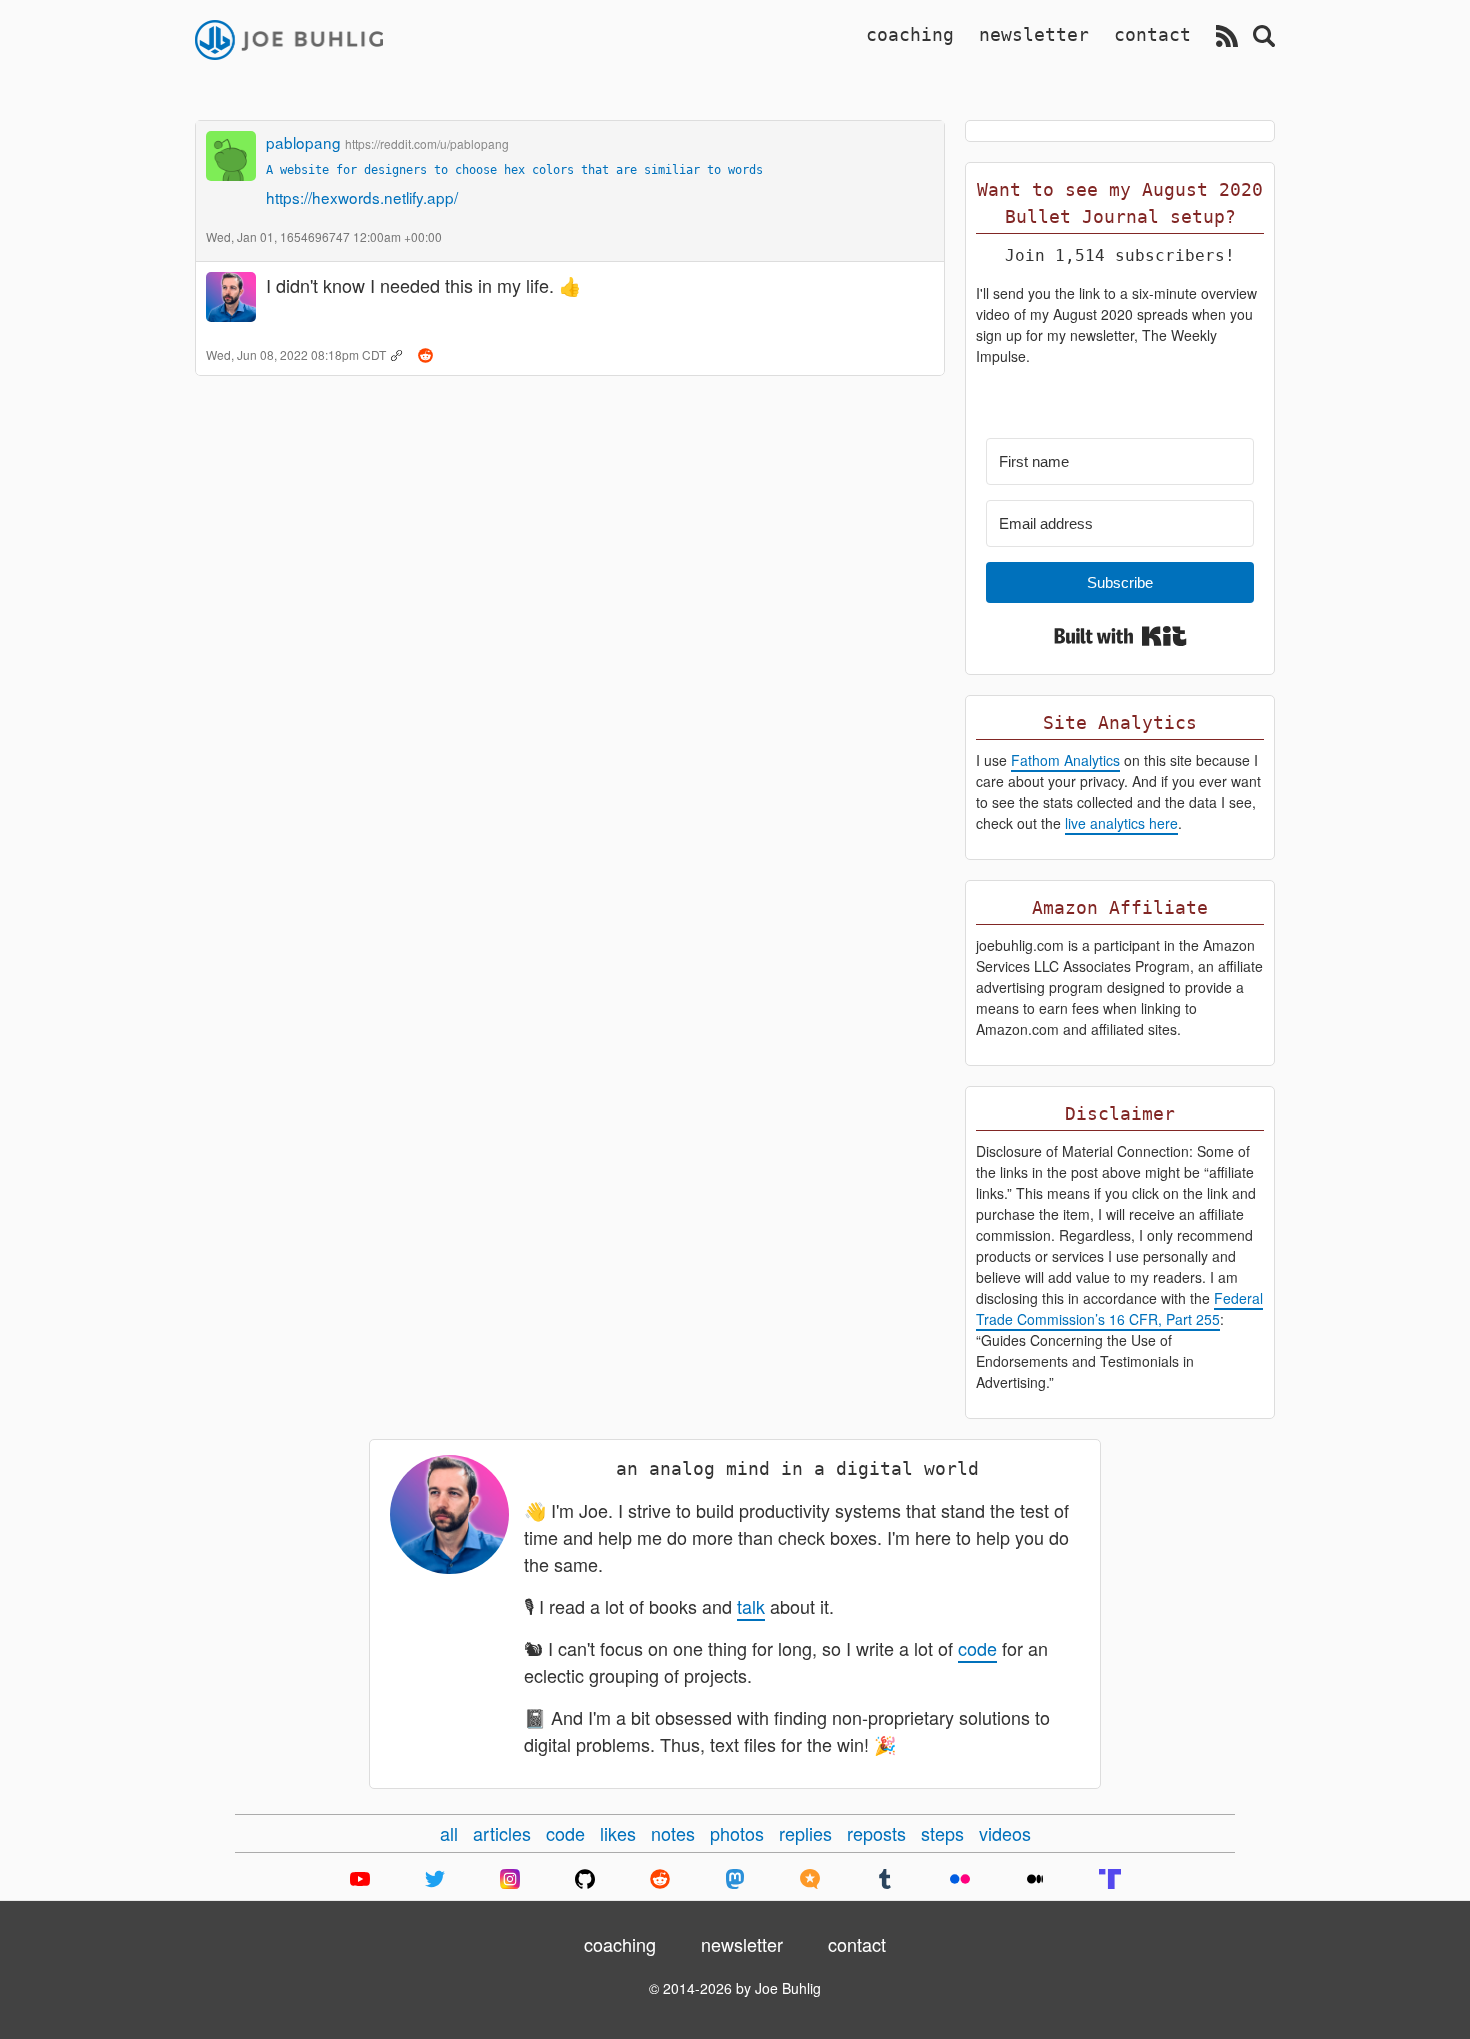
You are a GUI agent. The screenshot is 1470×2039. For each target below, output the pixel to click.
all (449, 1833)
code (977, 1648)
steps (942, 1833)
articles (502, 1833)
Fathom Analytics (1065, 760)
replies (805, 1833)
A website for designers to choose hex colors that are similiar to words (514, 170)
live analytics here (1121, 823)
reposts (876, 1833)
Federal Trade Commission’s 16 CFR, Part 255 (1119, 1308)
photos (737, 1833)
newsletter (1034, 34)
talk (751, 1606)
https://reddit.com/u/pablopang (427, 143)
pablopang (303, 142)
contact (1152, 34)
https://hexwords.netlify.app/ (362, 197)
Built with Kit (1120, 636)
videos (1005, 1833)
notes (673, 1833)
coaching (910, 34)
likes (618, 1833)
